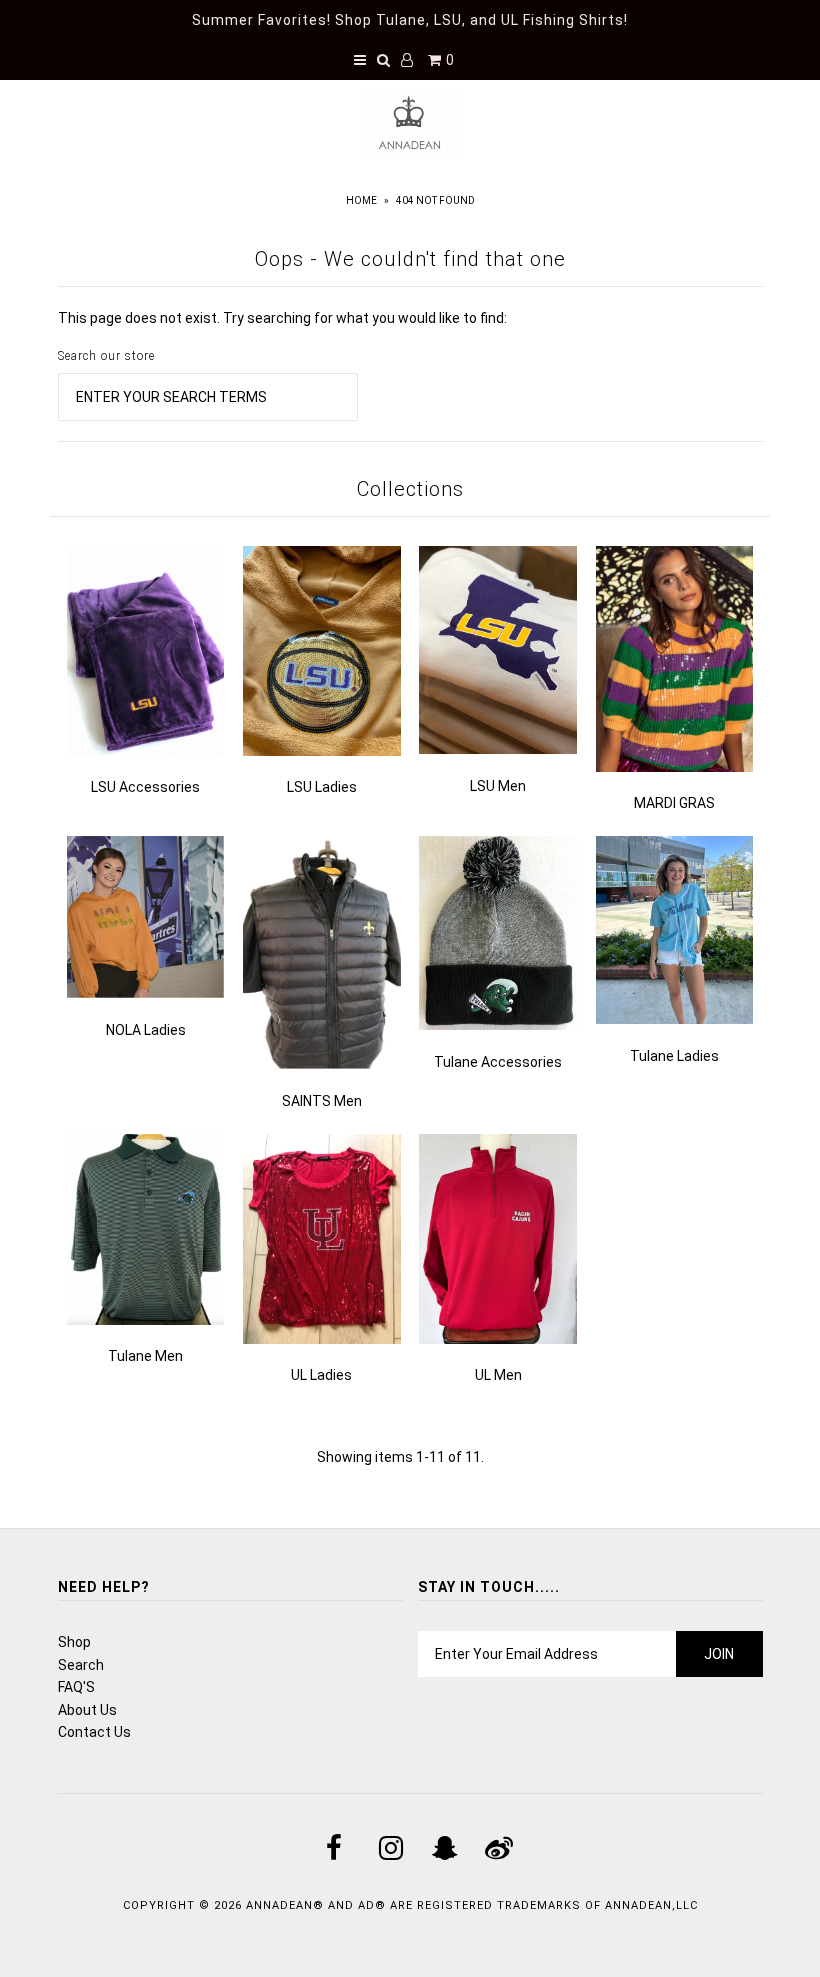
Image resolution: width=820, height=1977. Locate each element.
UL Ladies (321, 1375)
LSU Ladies (322, 787)
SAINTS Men (322, 1101)
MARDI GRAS (674, 803)
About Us (87, 1710)
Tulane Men (145, 1356)
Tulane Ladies (674, 1056)
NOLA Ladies (146, 1030)
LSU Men (498, 786)
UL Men (498, 1375)
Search (81, 1665)
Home (361, 200)
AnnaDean (279, 1905)
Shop (74, 1642)
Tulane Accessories (498, 1062)
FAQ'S (76, 1687)
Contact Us (94, 1732)
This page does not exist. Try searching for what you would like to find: (282, 318)
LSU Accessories (145, 787)
